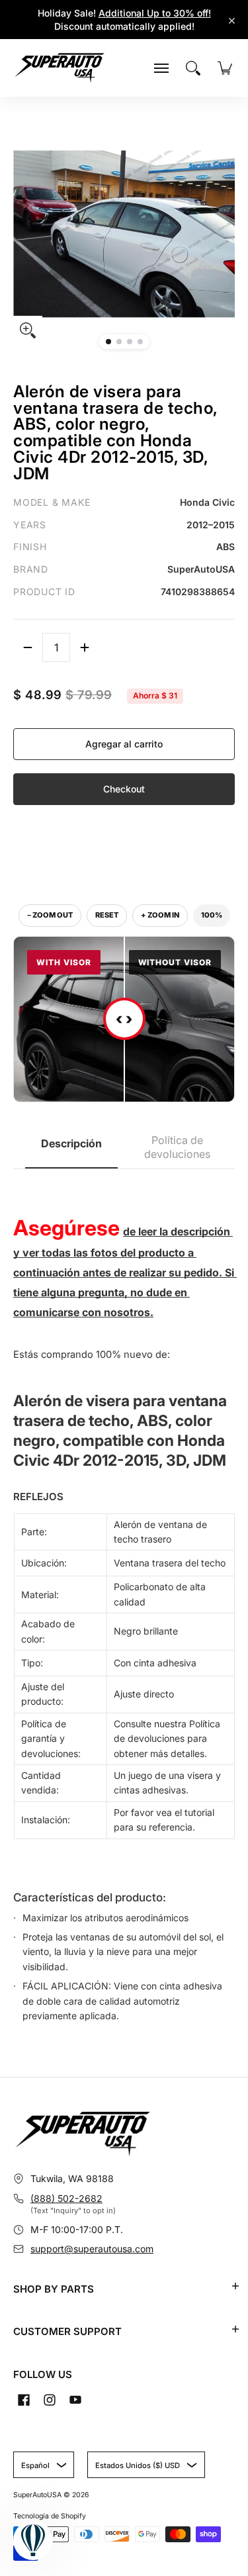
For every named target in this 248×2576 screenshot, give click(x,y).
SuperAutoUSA (37, 2495)
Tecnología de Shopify (50, 2516)
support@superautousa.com (92, 2249)
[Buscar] (193, 68)
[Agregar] (85, 647)
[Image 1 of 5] (108, 342)
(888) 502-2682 (66, 2198)
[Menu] (161, 68)
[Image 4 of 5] (140, 342)
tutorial (199, 1812)
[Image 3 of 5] (130, 342)
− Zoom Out (50, 915)
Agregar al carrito (124, 744)
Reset (107, 915)
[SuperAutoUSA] (60, 68)
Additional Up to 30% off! (155, 13)
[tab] (71, 1148)
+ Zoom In (160, 915)
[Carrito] (225, 68)
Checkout (124, 789)
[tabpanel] (124, 1603)
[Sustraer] (28, 647)
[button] (235, 2286)
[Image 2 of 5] (119, 342)
